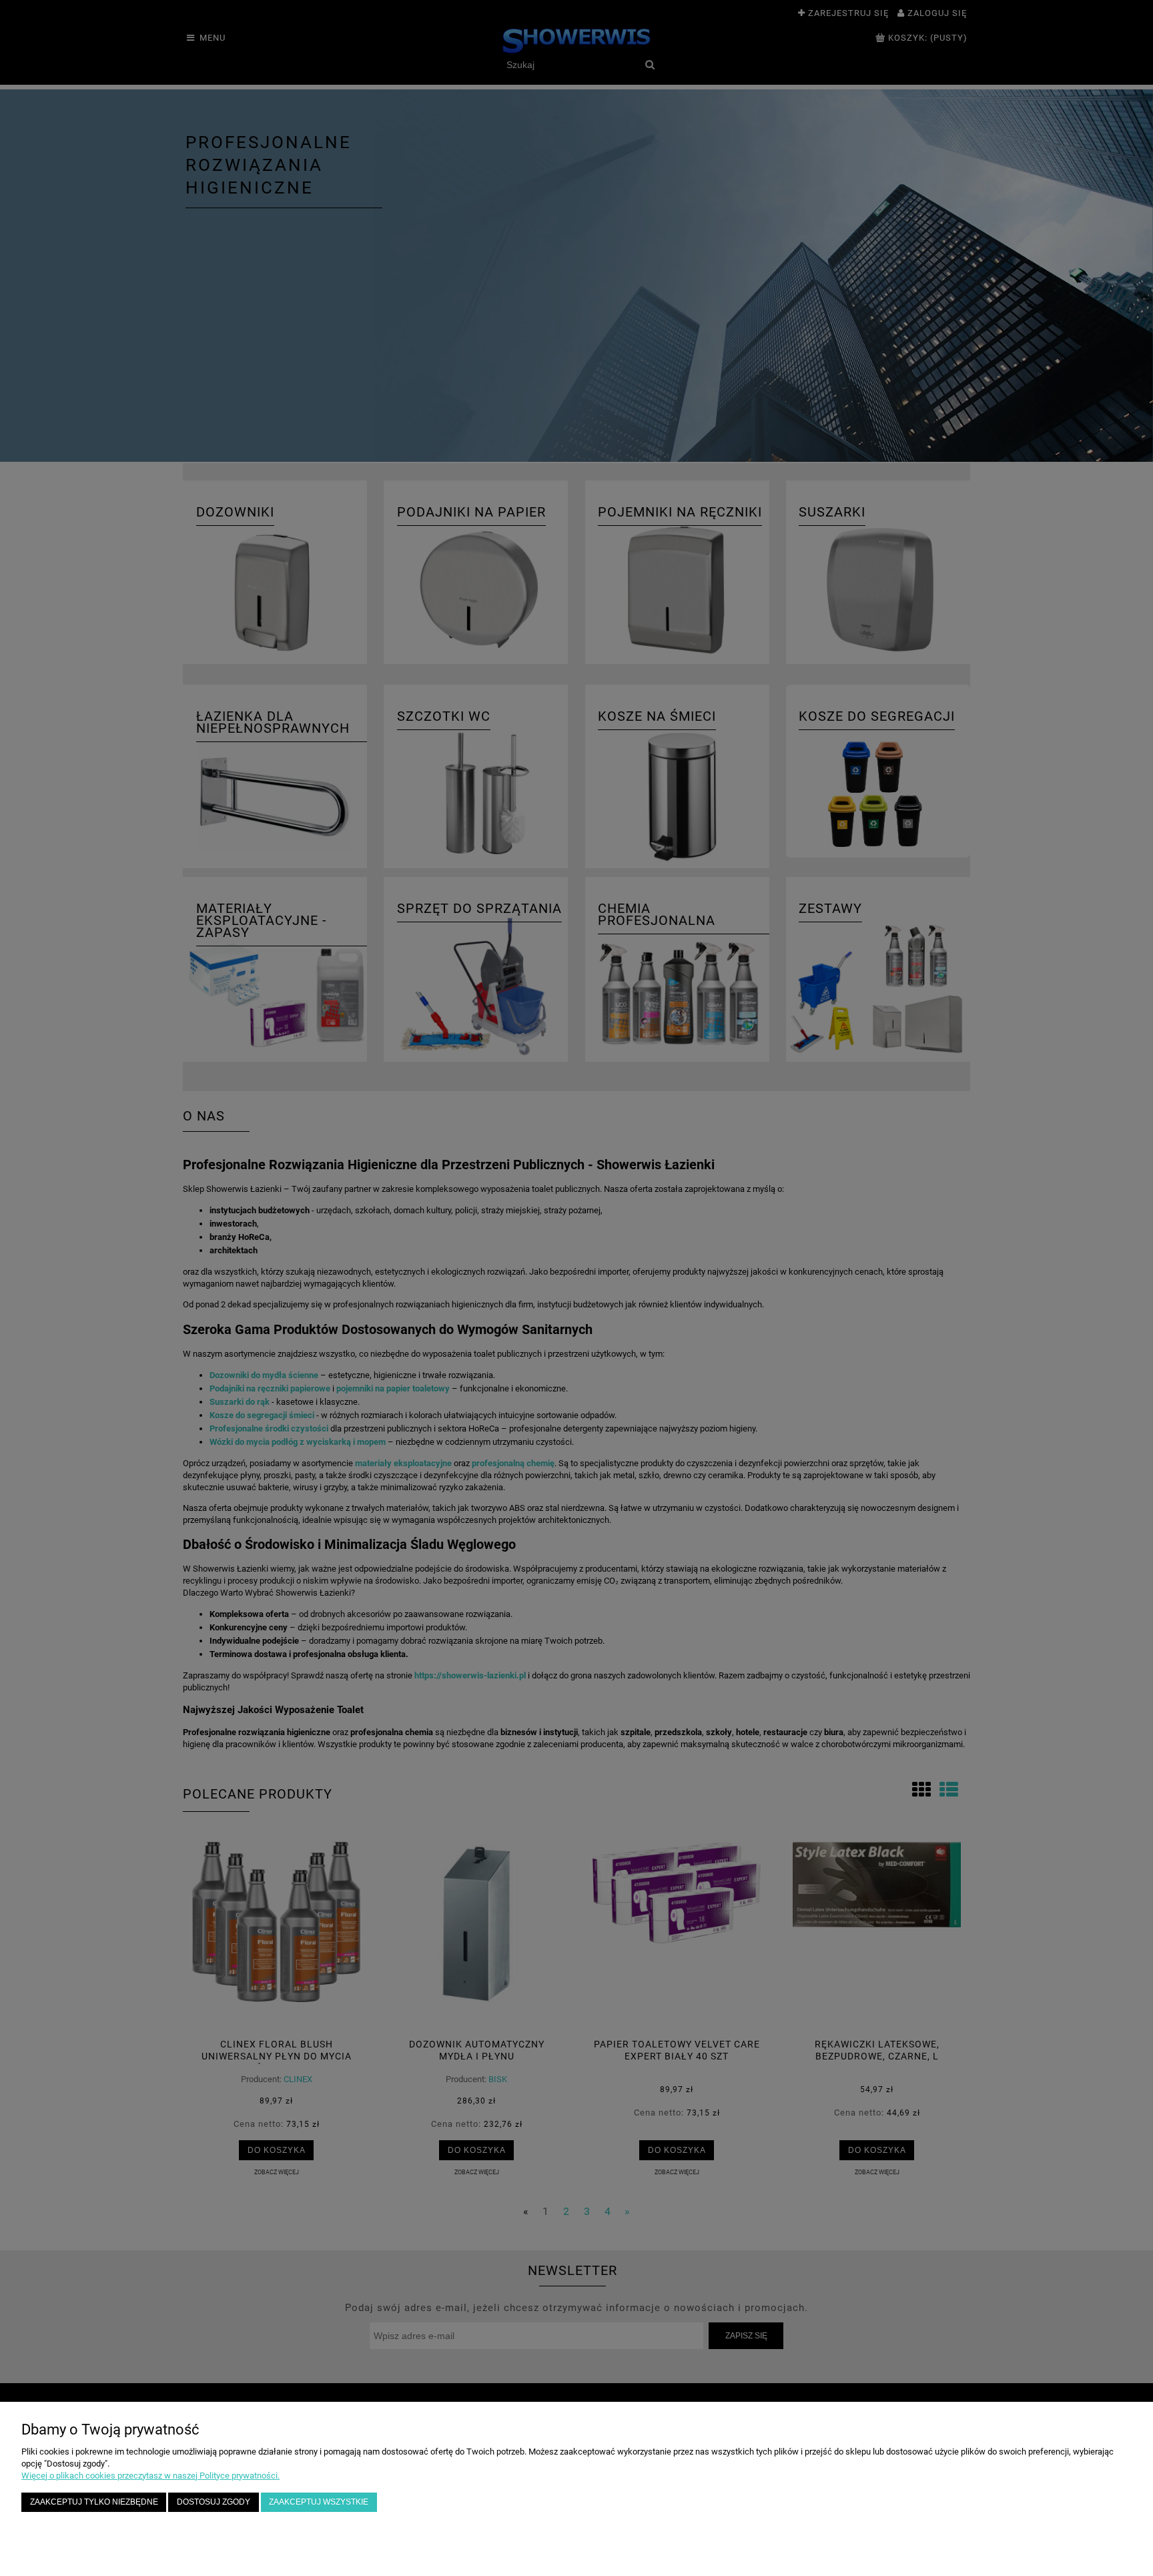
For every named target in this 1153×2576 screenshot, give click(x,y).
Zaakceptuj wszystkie (319, 2502)
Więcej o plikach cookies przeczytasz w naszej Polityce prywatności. (150, 2476)
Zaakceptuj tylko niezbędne (94, 2502)
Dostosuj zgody (214, 2502)
